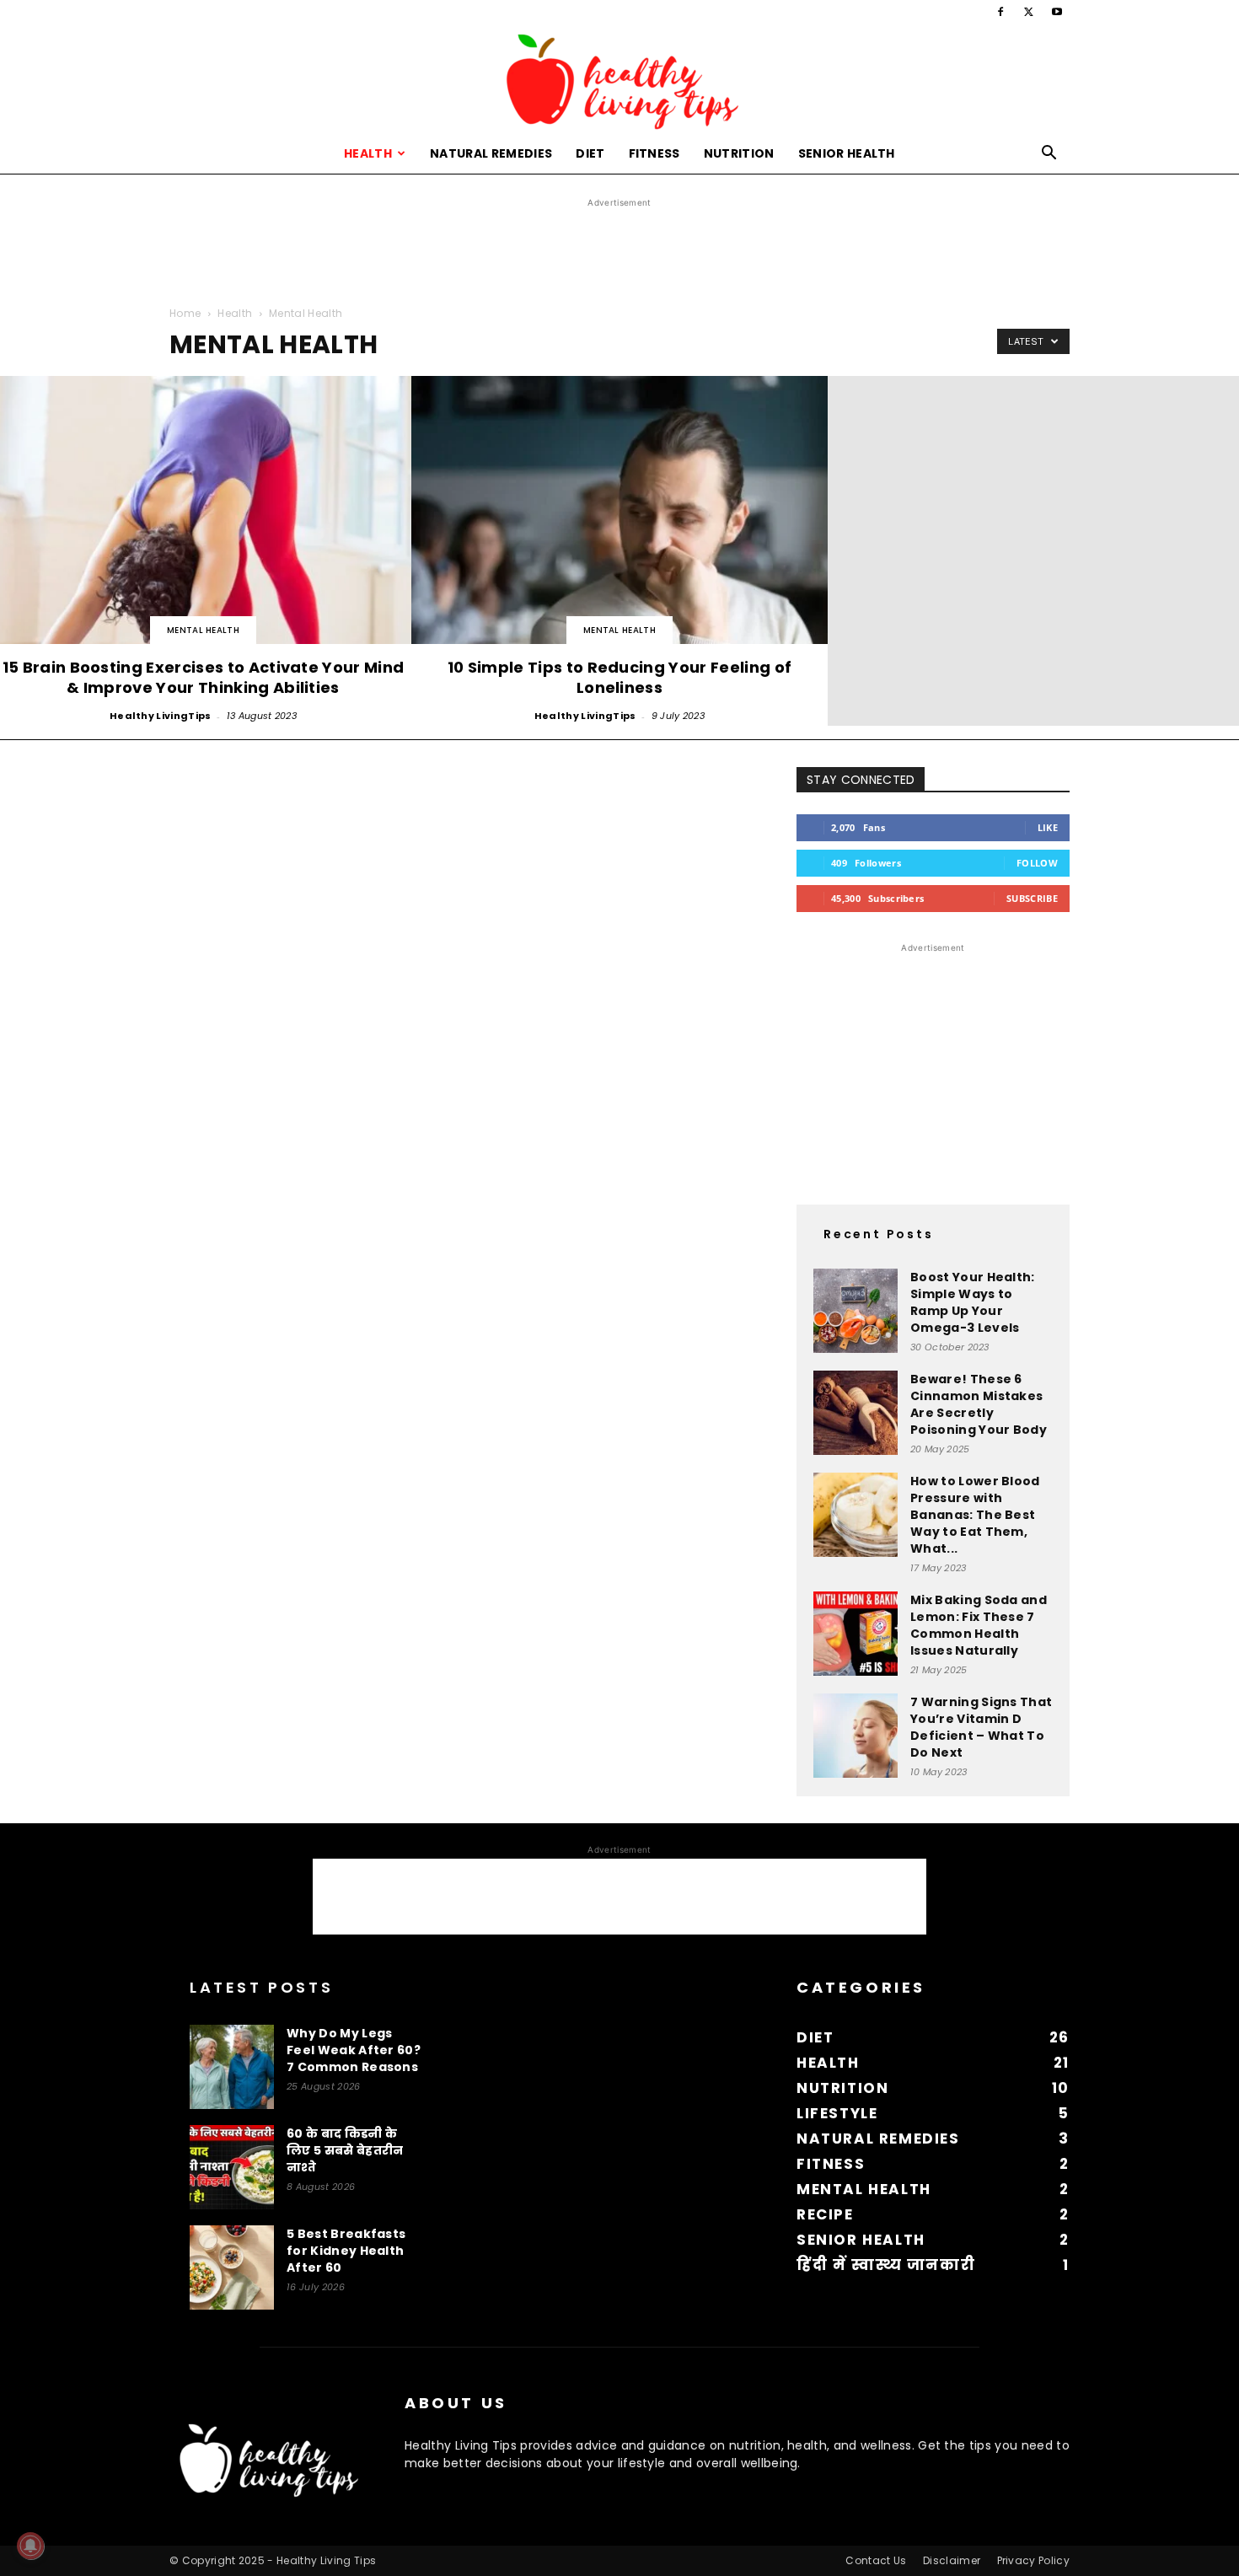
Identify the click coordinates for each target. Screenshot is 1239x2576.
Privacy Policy (1033, 2560)
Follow (1037, 863)
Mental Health (203, 630)
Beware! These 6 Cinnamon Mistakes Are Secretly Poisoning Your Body (979, 1404)
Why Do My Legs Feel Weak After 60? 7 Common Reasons (354, 2050)
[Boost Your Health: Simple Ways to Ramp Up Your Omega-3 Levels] (855, 1311)
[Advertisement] (619, 250)
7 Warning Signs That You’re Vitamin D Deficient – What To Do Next (981, 1727)
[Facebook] (1000, 12)
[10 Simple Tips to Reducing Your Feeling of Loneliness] (619, 551)
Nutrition (739, 153)
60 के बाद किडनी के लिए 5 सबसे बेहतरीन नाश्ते (345, 2150)
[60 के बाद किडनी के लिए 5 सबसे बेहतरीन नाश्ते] (232, 2167)
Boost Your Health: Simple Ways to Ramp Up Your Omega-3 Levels (973, 1302)
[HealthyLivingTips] (619, 79)
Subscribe (1032, 898)
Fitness (654, 153)
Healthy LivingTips (161, 716)
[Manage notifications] (30, 2546)
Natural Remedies (491, 153)
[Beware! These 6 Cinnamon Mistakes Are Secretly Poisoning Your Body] (855, 1413)
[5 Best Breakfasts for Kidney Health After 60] (232, 2267)
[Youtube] (1057, 12)
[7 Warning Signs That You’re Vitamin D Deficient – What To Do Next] (855, 1736)
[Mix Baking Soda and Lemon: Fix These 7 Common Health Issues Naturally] (855, 1634)
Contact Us (876, 2560)
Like (1048, 827)
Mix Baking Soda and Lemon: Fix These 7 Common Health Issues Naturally (979, 1625)
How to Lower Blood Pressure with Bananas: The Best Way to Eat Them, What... (975, 1515)
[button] (1049, 155)
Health (368, 153)
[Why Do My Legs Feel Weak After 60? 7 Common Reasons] (232, 2067)
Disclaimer (952, 2560)
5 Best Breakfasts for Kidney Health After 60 (346, 2251)
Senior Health (847, 153)
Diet (590, 153)
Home (185, 313)
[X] (1029, 12)
